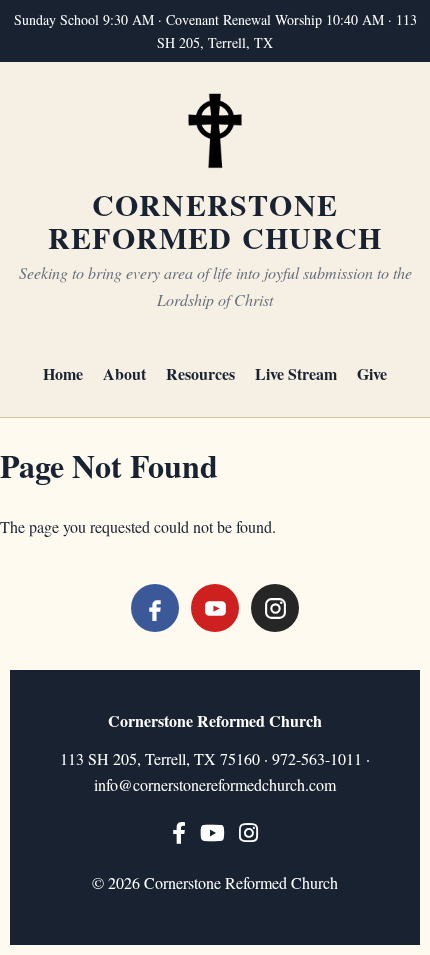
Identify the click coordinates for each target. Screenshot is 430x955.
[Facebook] (155, 608)
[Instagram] (275, 608)
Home (63, 373)
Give (372, 373)
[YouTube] (215, 608)
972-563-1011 (317, 758)
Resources (200, 373)
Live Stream (296, 373)
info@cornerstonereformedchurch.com (215, 784)
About (124, 373)
